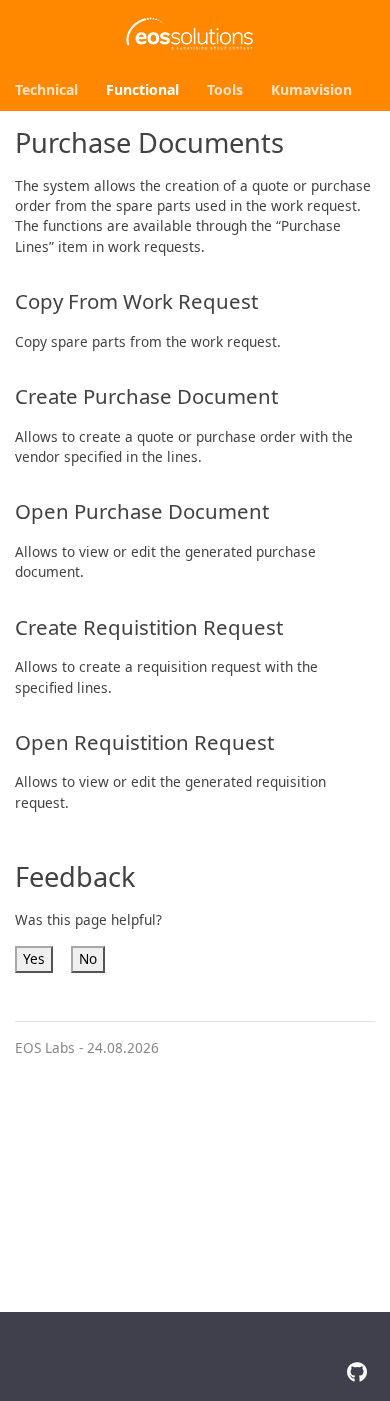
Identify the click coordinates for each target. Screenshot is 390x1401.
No (88, 958)
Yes (34, 958)
